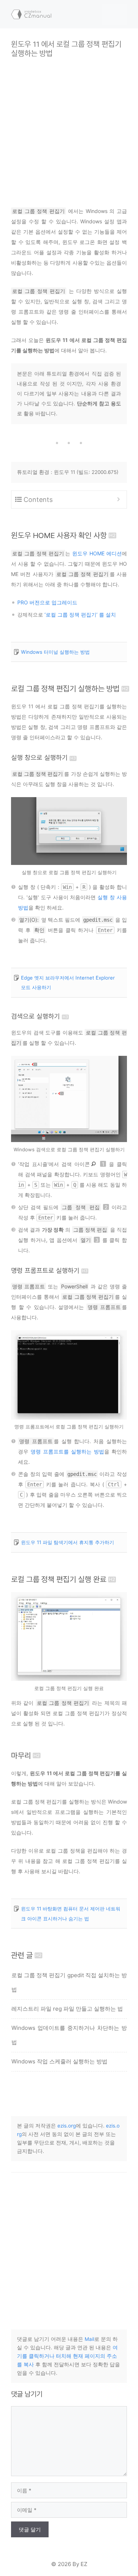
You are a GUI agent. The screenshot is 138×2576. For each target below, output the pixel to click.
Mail (89, 2339)
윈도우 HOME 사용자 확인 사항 (59, 535)
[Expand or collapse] (118, 500)
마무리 (21, 1755)
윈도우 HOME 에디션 (97, 553)
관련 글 (22, 1955)
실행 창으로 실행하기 (39, 758)
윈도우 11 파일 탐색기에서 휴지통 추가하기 (68, 1542)
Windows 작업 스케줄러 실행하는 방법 (59, 2061)
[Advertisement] (69, 127)
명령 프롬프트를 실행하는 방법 (67, 1451)
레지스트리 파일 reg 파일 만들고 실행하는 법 (67, 2009)
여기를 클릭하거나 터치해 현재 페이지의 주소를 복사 (67, 2356)
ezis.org (67, 2126)
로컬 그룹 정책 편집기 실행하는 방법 (65, 689)
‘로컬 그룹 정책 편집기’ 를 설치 (80, 615)
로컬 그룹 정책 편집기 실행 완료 (59, 1579)
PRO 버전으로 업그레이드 (47, 602)
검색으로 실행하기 (36, 1016)
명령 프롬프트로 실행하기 (45, 1270)
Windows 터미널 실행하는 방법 (55, 652)
